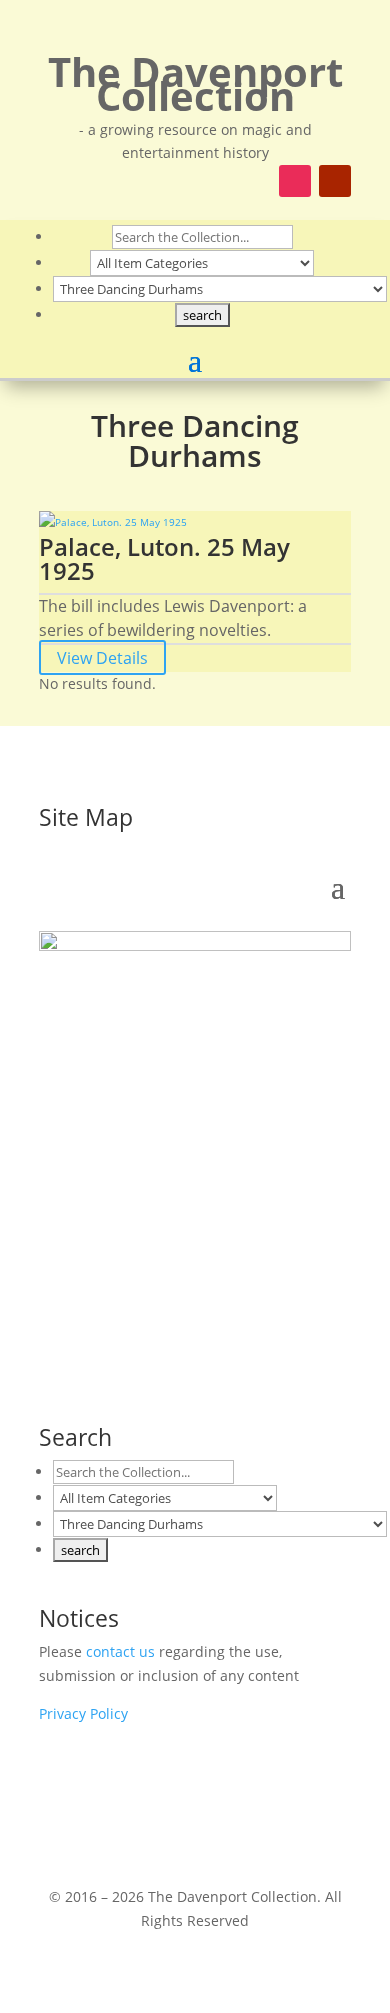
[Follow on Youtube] (335, 181)
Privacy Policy (83, 1713)
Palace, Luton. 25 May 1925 (164, 558)
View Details (102, 658)
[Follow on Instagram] (295, 181)
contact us (120, 1651)
